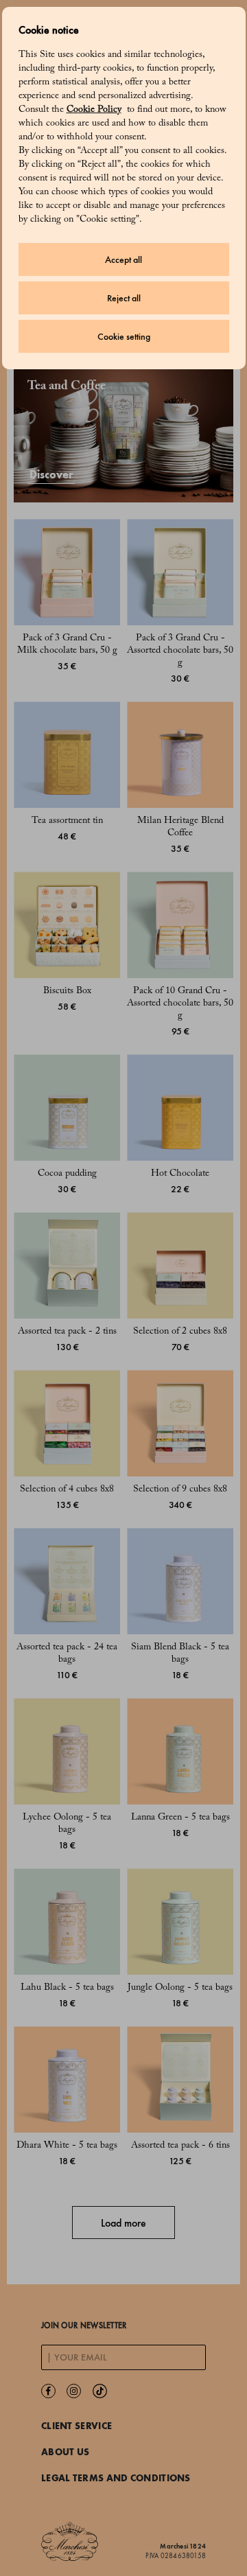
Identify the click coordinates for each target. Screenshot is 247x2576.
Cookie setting (124, 337)
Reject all (124, 298)
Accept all (123, 260)
